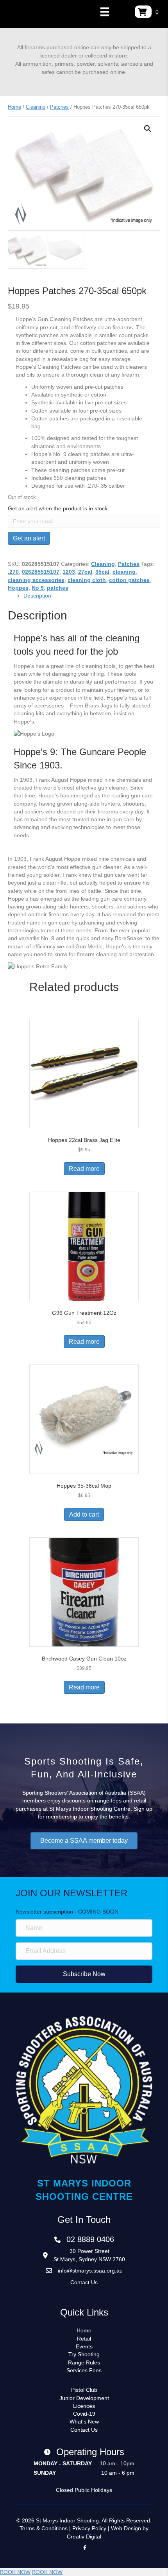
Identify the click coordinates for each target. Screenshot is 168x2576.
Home (14, 107)
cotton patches (129, 580)
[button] (148, 129)
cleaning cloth (87, 580)
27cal (85, 572)
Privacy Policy (89, 2528)
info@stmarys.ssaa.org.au (90, 2271)
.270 (13, 572)
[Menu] (105, 12)
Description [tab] (37, 596)
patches (58, 588)
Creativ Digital (84, 2537)
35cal (102, 572)
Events (84, 2346)
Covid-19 (84, 2414)
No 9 (38, 588)
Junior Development (84, 2398)
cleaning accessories (36, 580)
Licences (84, 2406)
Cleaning (36, 107)
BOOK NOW (15, 2572)
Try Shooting (84, 2354)
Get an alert (29, 538)
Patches (59, 107)
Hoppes (18, 588)
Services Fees (84, 2370)
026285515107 (41, 572)
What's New (84, 2422)
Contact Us (84, 2282)
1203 (69, 572)
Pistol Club (84, 2390)
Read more (84, 1169)
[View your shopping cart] (143, 12)
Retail (84, 2339)
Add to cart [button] (84, 1514)
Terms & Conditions (44, 2528)
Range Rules (84, 2362)
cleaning (124, 572)
